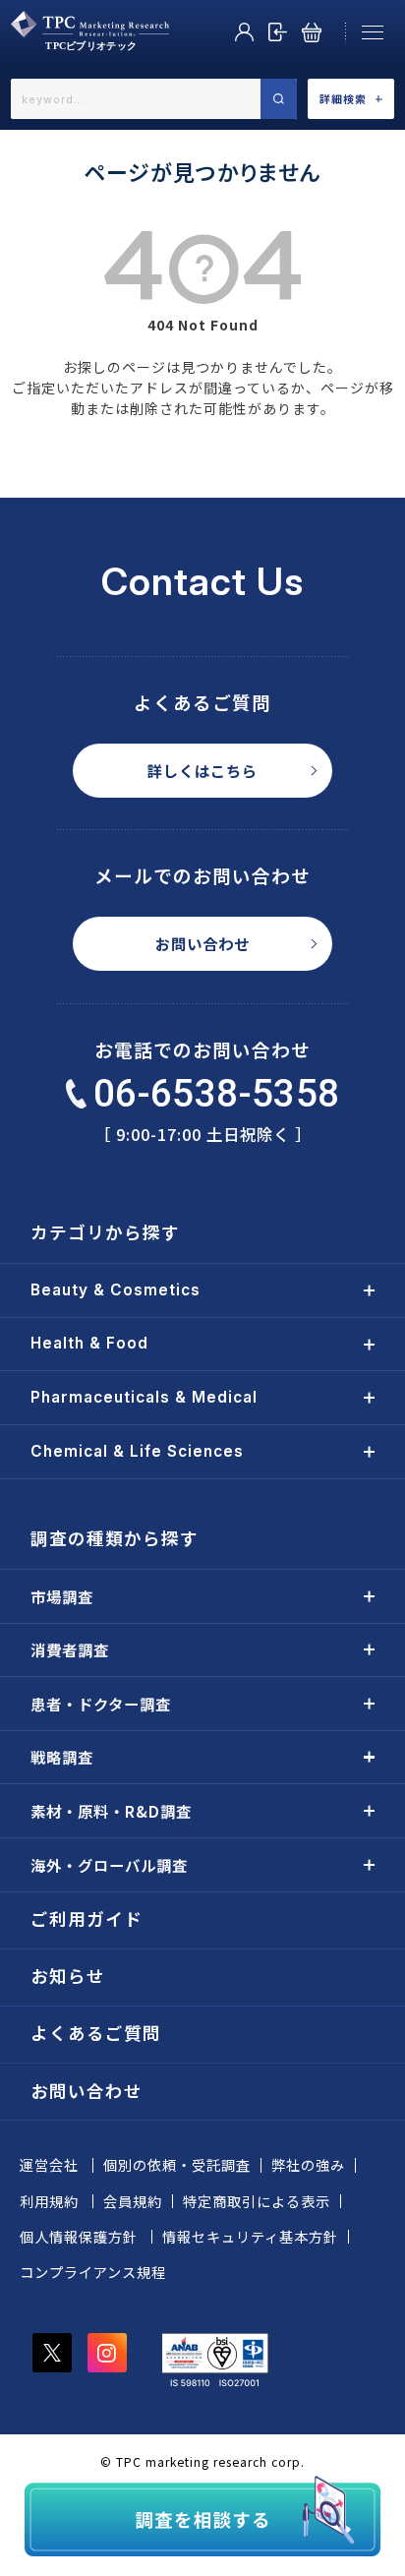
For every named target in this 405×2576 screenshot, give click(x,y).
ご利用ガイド (87, 1918)
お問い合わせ (202, 943)
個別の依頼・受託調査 (177, 2165)
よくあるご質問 (96, 2033)
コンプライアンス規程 (93, 2272)
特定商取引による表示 (257, 2201)
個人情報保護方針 (79, 2237)
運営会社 (49, 2165)
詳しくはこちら (202, 770)
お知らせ (68, 1976)
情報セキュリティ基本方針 (250, 2237)
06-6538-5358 (217, 1093)
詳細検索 (343, 98)
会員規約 (133, 2201)
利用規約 (49, 2201)
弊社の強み (308, 2165)
